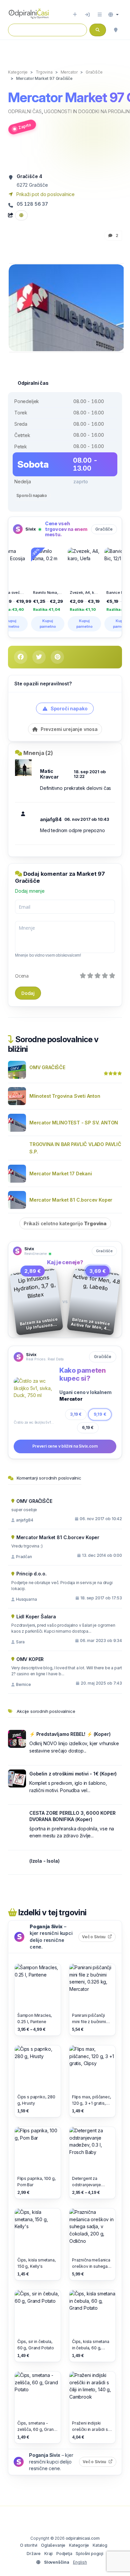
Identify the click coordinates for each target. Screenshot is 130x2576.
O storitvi (29, 2545)
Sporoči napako (32, 495)
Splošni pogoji (89, 2554)
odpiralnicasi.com (83, 2538)
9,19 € (100, 1414)
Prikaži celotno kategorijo (65, 1223)
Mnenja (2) (38, 753)
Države (34, 2554)
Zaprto (25, 126)
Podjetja (64, 2554)
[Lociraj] (116, 30)
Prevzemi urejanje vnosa (68, 729)
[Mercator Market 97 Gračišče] (67, 307)
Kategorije (79, 2545)
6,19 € (88, 1427)
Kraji (48, 2554)
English (80, 2562)
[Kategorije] (100, 15)
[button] (113, 15)
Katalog (100, 2545)
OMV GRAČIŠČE (47, 1067)
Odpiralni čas (25, 111)
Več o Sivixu (99, 1937)
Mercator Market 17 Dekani (61, 1173)
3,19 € (76, 1414)
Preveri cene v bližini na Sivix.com (65, 1446)
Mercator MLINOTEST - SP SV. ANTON (74, 1123)
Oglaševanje (53, 2545)
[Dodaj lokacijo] (75, 15)
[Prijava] (87, 15)
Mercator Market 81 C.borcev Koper (71, 1200)
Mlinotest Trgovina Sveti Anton (65, 1096)
